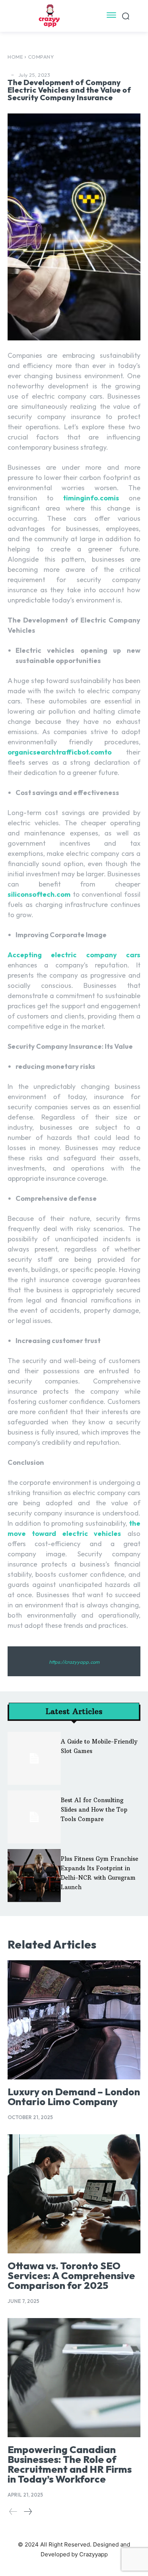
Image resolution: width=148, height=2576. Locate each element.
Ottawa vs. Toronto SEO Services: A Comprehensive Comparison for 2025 (71, 2276)
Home (15, 57)
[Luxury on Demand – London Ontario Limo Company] (74, 2020)
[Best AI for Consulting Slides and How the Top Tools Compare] (34, 1817)
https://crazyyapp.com (74, 1662)
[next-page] (28, 2512)
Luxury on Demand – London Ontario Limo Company (74, 2097)
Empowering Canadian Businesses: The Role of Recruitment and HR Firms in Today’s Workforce (70, 2464)
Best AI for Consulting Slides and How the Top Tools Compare (94, 1810)
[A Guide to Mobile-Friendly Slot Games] (34, 1758)
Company (41, 57)
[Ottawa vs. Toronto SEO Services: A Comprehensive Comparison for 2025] (74, 2194)
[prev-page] (13, 2512)
